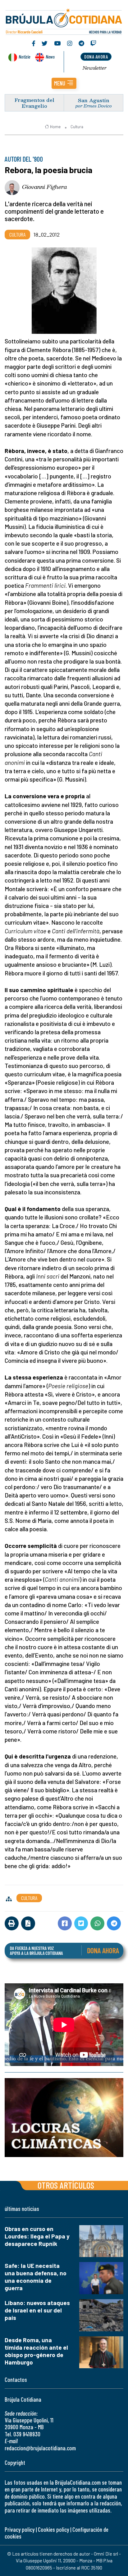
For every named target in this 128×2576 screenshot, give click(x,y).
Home (55, 127)
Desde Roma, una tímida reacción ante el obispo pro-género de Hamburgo (36, 2351)
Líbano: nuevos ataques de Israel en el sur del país (37, 2310)
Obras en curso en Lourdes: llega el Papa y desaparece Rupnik (37, 2236)
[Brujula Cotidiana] (64, 20)
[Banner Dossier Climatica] (64, 2118)
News (50, 57)
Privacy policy (20, 2529)
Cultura (77, 127)
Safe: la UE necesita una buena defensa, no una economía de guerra (36, 2277)
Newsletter (95, 68)
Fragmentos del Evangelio (34, 103)
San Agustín (94, 100)
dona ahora (96, 57)
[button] (64, 83)
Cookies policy (53, 2529)
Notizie (24, 57)
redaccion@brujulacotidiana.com (40, 2448)
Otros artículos (66, 2185)
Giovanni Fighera (45, 187)
